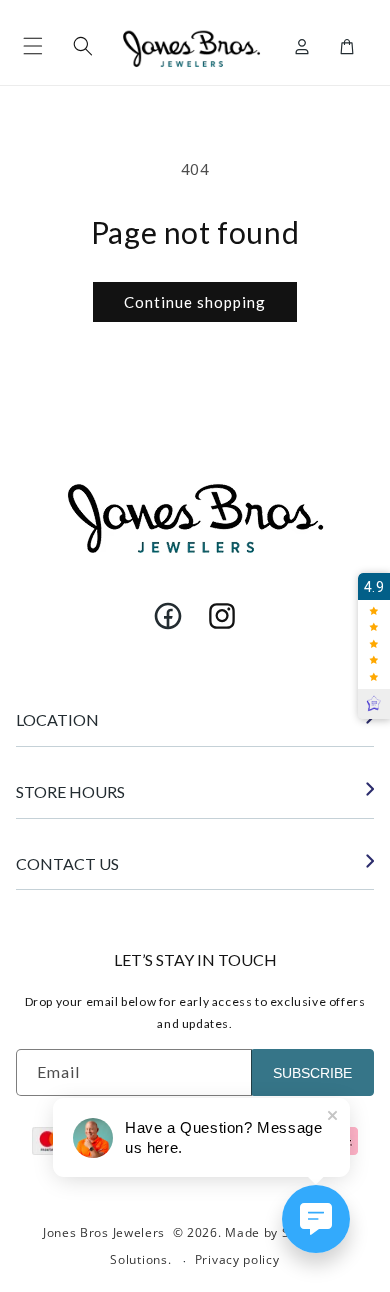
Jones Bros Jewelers (104, 1232)
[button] (33, 46)
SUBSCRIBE (312, 1073)
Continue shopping (195, 302)
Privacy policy (237, 1259)
